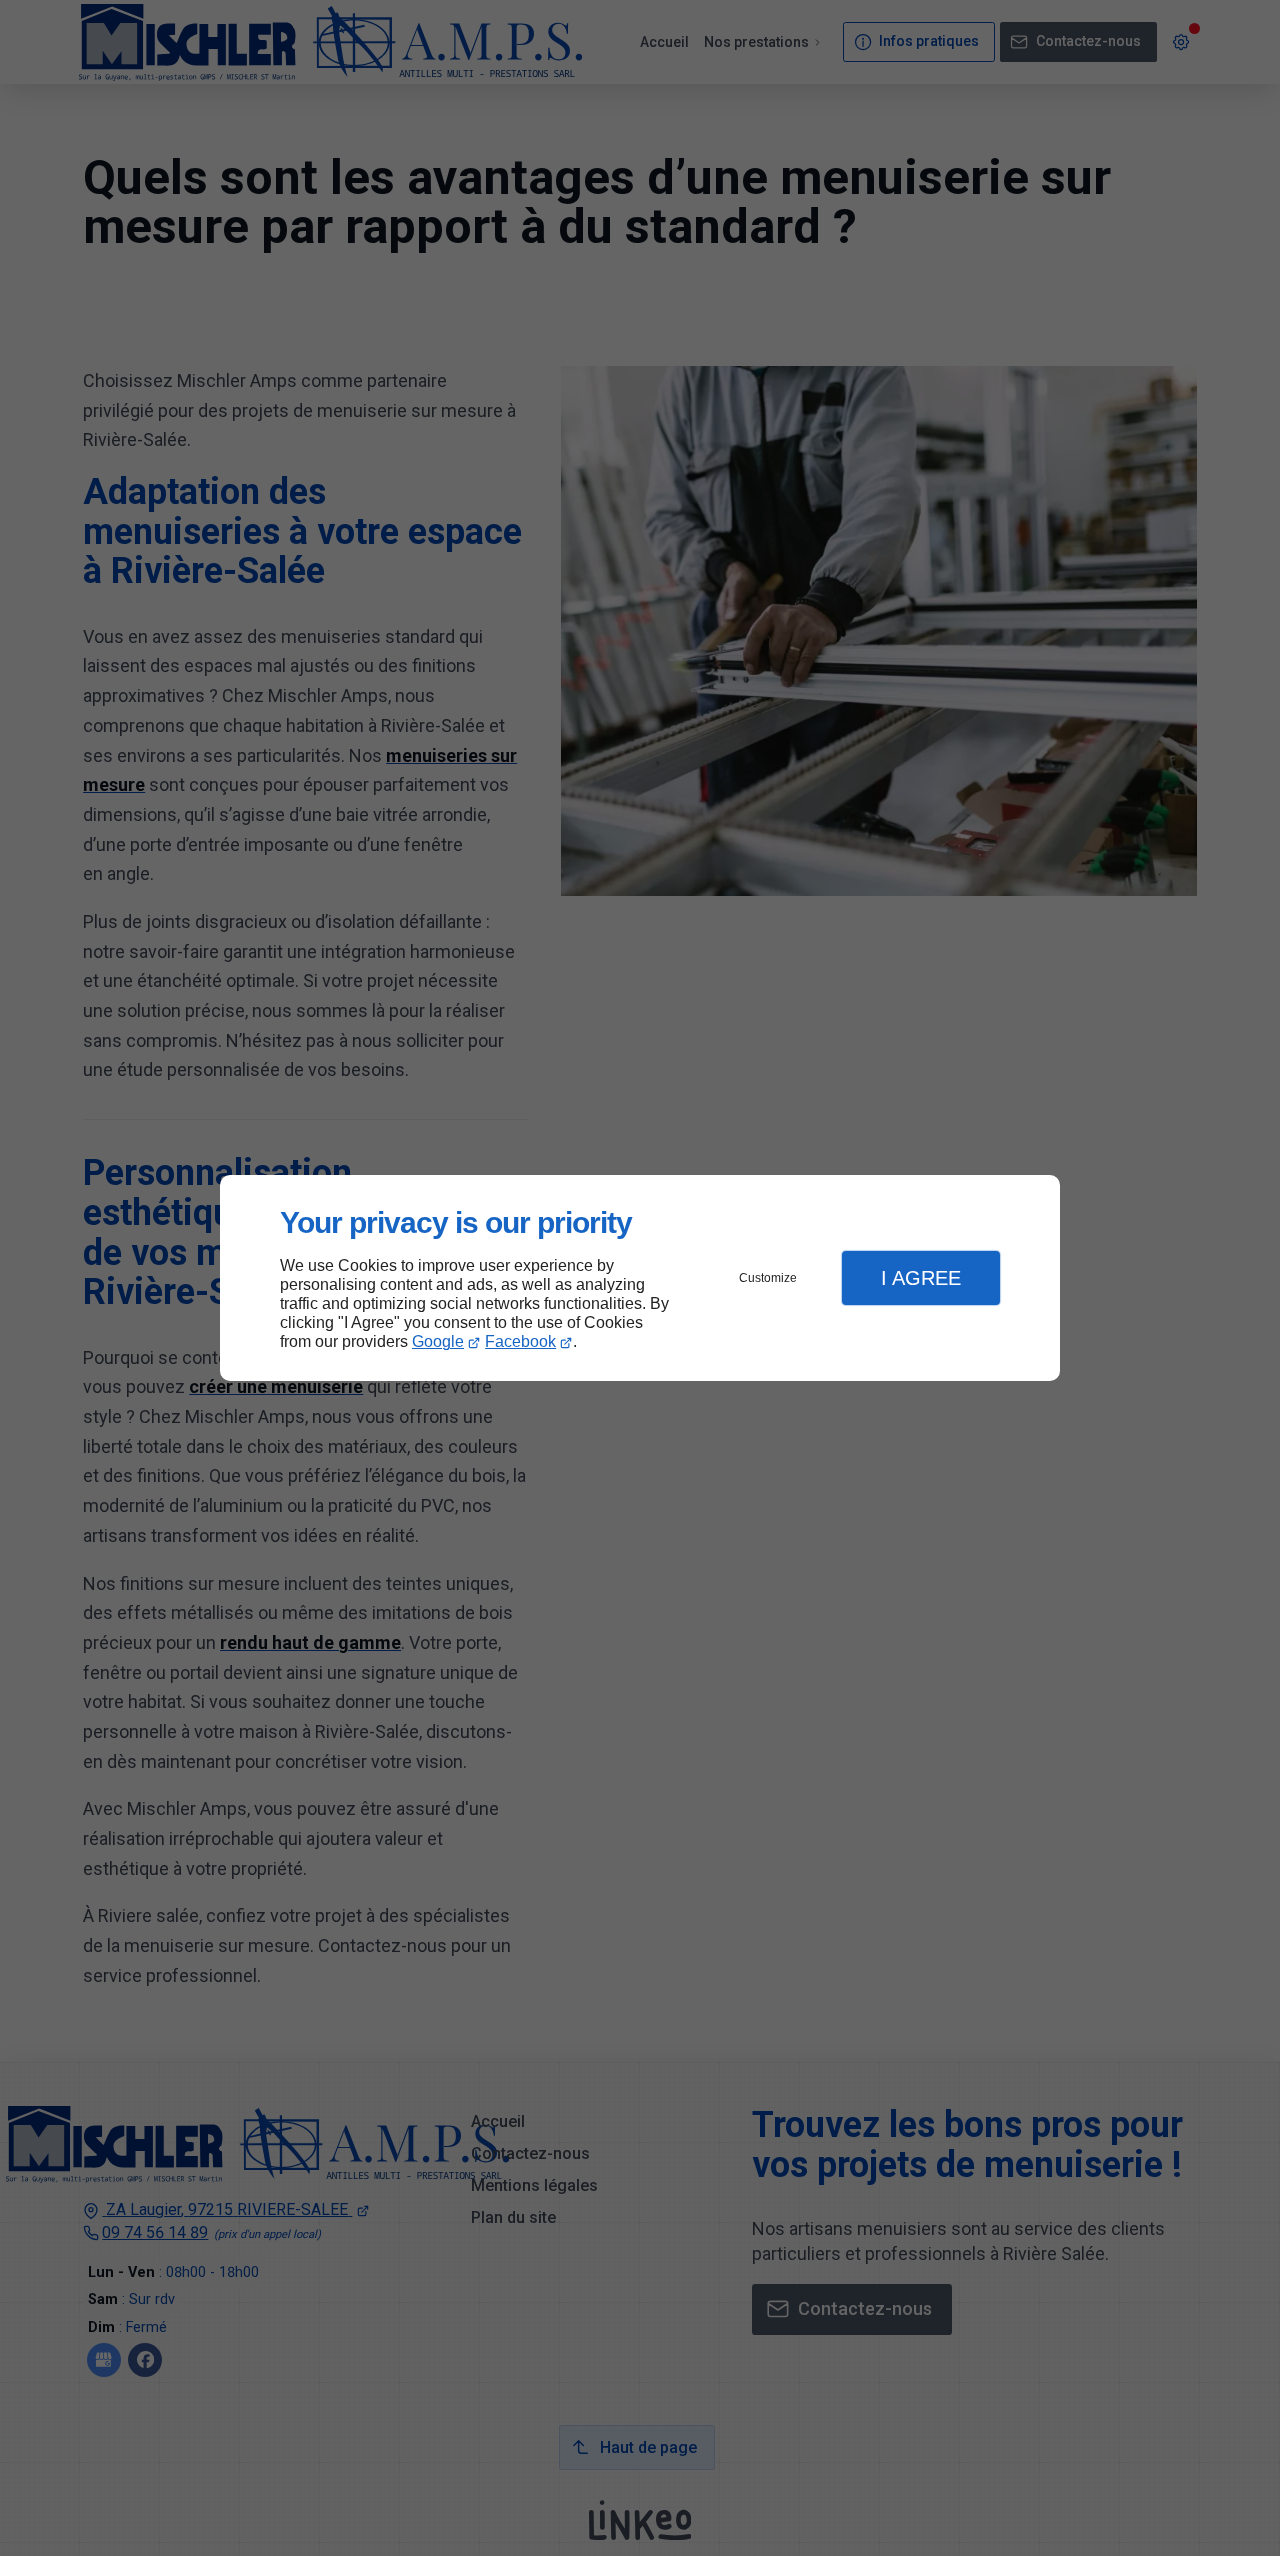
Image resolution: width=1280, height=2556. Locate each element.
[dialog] (640, 1278)
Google (438, 1341)
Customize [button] (768, 1278)
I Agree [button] (921, 1278)
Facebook (520, 1341)
